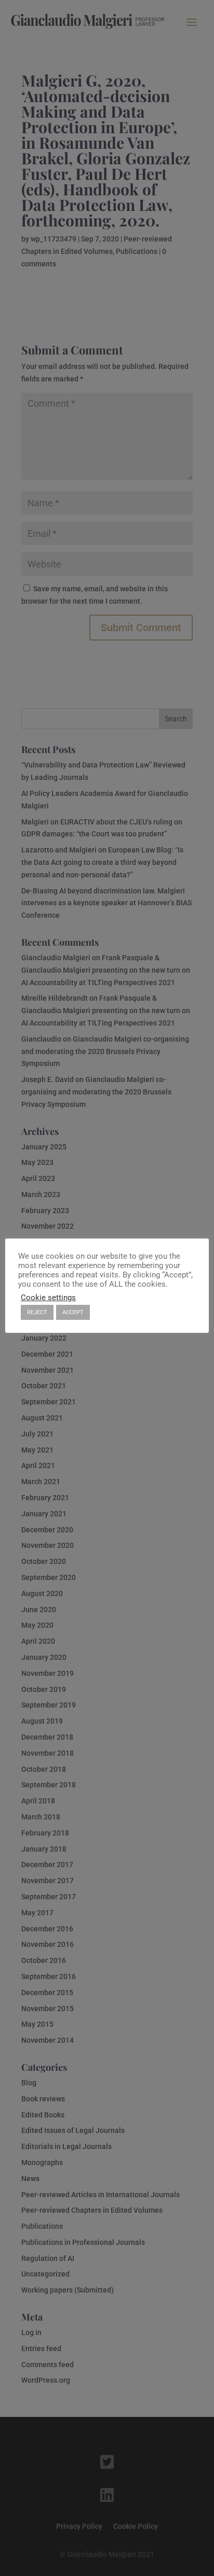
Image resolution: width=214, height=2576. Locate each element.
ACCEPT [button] (73, 1312)
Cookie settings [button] (48, 1298)
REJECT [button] (37, 1312)
